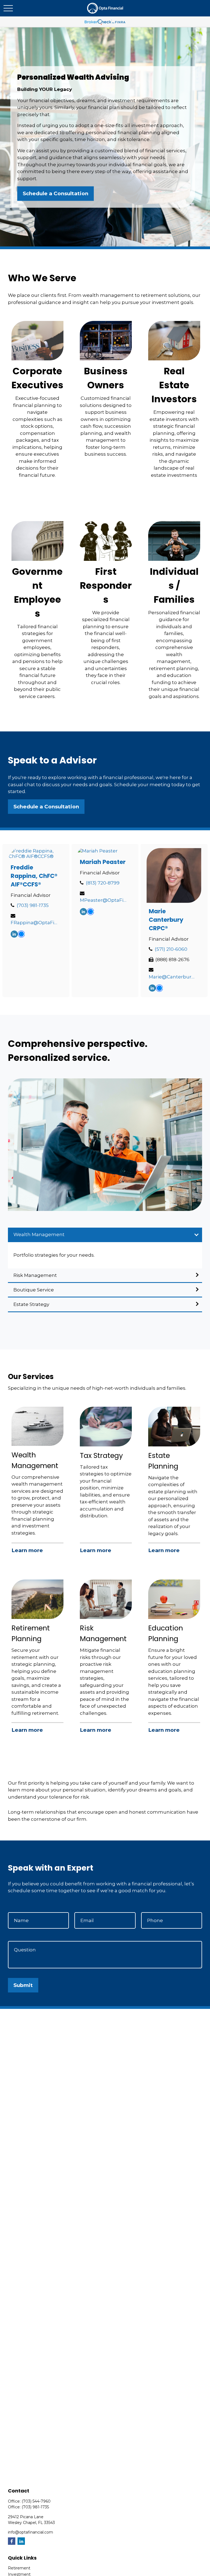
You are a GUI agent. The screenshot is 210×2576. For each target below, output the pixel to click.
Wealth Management (39, 1234)
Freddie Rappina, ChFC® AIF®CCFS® (34, 876)
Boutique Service (34, 1290)
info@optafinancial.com (30, 2532)
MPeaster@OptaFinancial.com (104, 900)
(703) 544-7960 (36, 2501)
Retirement (19, 2568)
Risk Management (35, 1275)
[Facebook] (12, 2541)
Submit (23, 1985)
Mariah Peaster (103, 862)
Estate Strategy (31, 1304)
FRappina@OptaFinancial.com (35, 923)
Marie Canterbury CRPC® (166, 920)
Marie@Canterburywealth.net (173, 977)
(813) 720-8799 (103, 883)
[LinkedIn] (14, 935)
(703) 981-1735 (33, 905)
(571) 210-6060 (171, 949)
